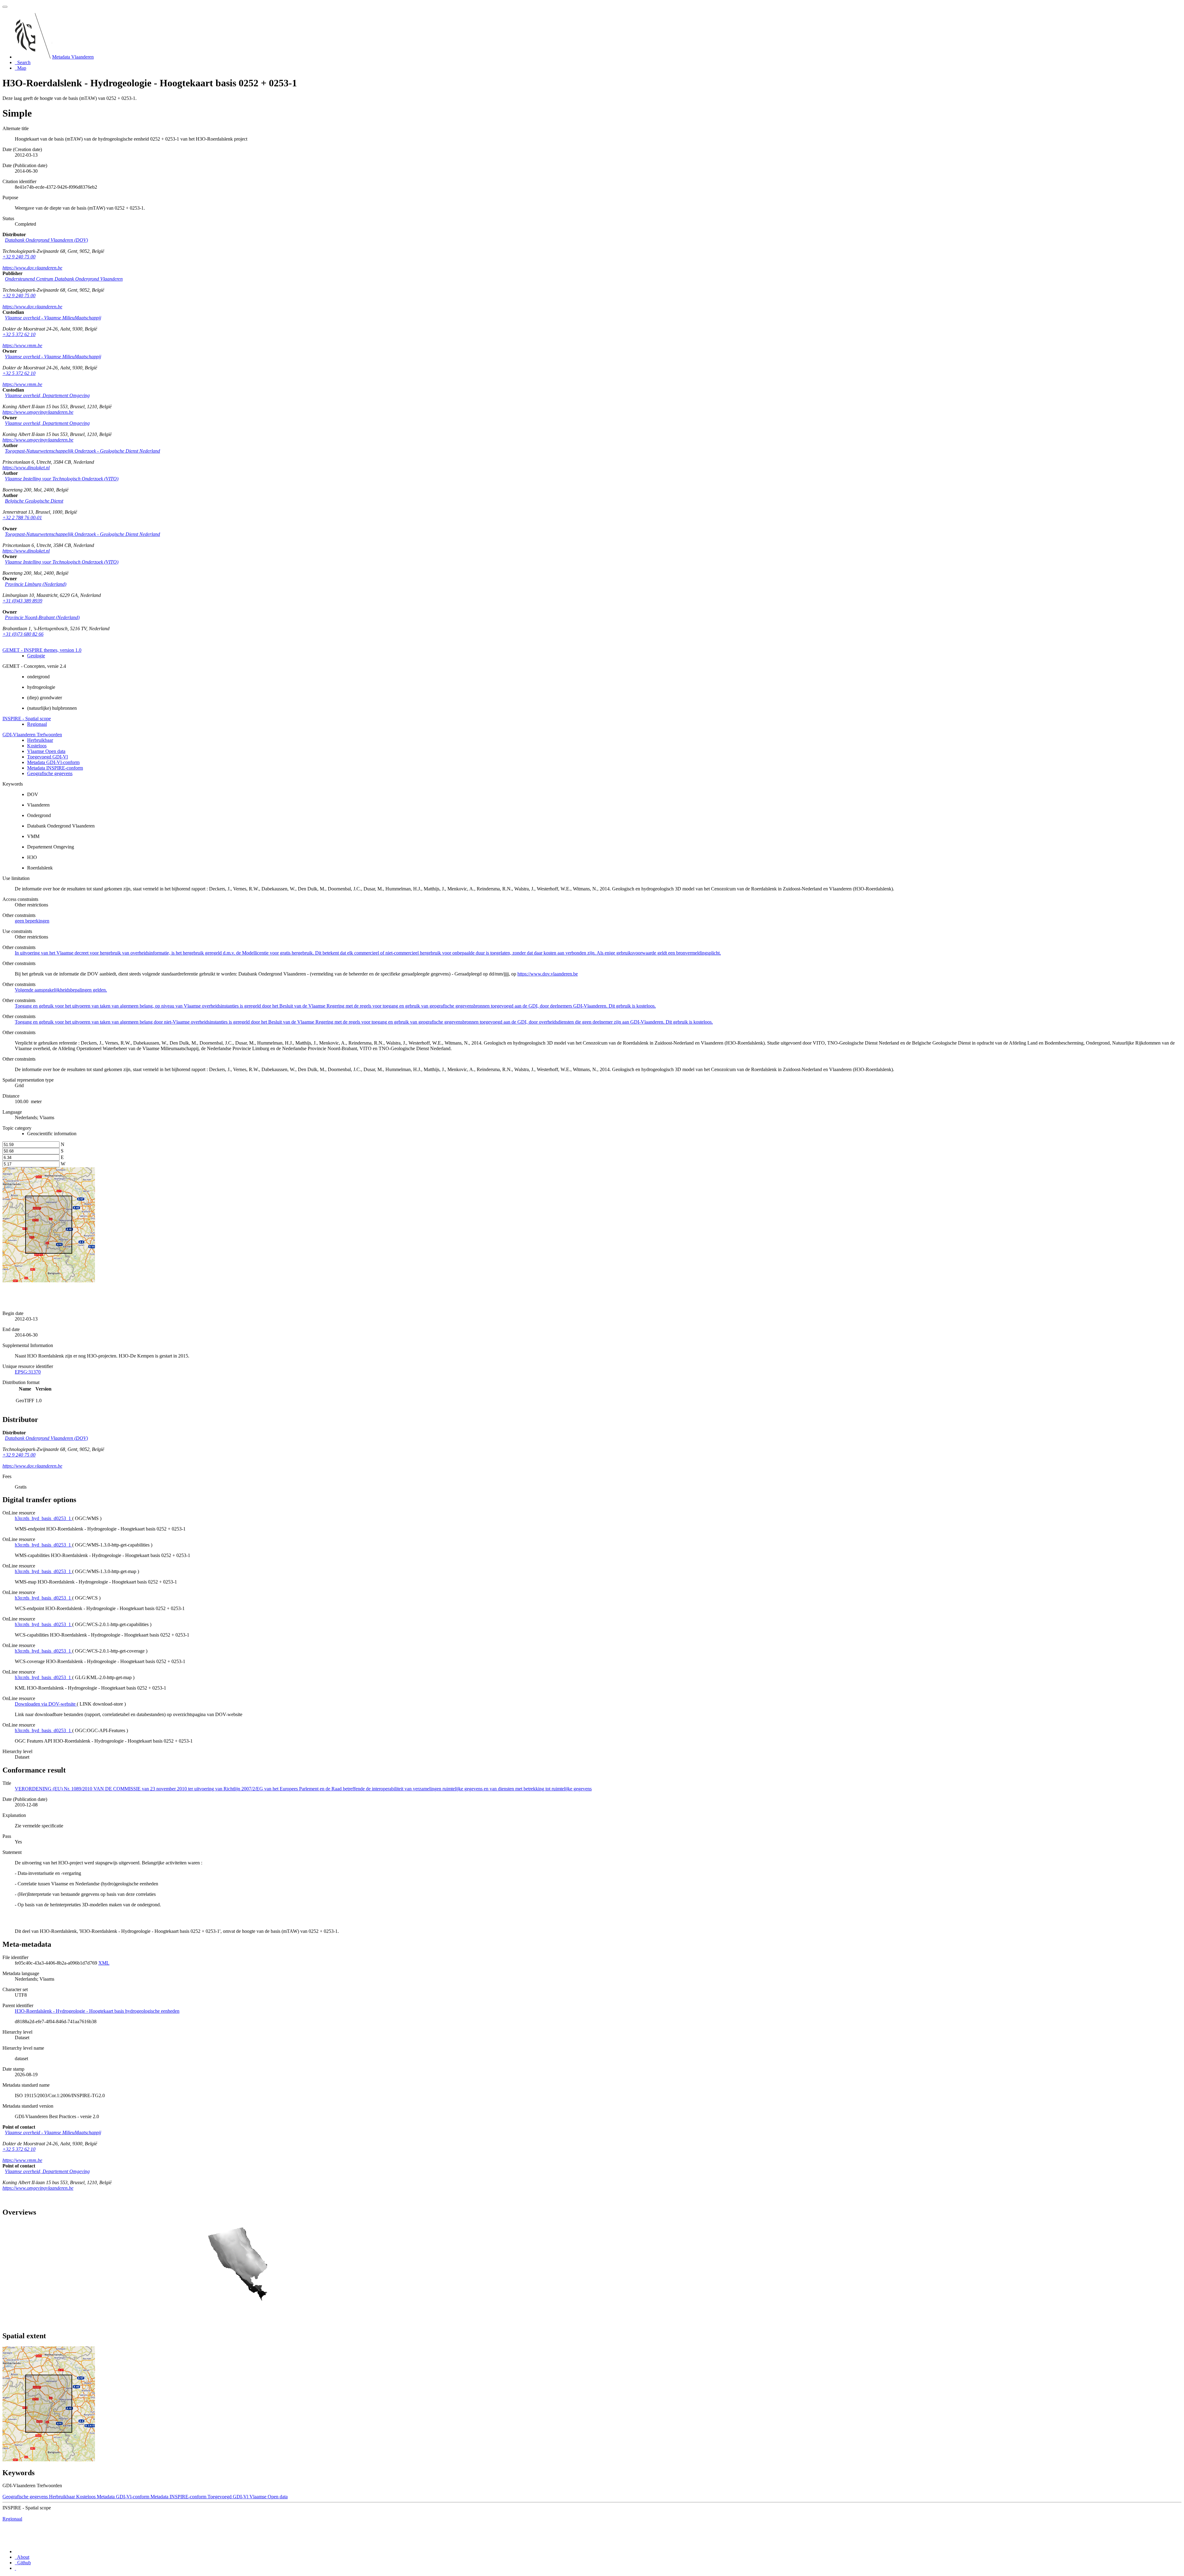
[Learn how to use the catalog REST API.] (15, 2568)
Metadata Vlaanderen (73, 57)
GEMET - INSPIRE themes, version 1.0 (42, 650)
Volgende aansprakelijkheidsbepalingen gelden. (61, 990)
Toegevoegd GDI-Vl (47, 757)
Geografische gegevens (50, 773)
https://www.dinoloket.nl (26, 468)
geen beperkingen (32, 921)
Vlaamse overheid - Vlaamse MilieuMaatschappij (53, 318)
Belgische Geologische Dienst (34, 501)
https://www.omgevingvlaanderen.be (38, 412)
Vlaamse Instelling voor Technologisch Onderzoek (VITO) (62, 479)
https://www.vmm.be (22, 345)
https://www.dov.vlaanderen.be (32, 268)
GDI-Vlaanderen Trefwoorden (32, 735)
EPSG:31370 (28, 1372)
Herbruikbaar (40, 740)
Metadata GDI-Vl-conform (53, 762)
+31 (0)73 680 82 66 (23, 634)
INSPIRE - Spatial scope (27, 719)
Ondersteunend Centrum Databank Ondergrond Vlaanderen (64, 279)
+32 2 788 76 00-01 (22, 518)
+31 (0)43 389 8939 (22, 601)
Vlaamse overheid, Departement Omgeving (47, 395)
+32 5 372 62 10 (19, 334)
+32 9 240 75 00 (19, 257)
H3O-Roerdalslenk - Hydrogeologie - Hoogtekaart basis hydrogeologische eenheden (97, 2011)
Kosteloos (37, 746)
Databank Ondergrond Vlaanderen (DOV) (46, 240)
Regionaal (37, 724)
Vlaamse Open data (46, 751)
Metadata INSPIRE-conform (55, 768)
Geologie (36, 656)
